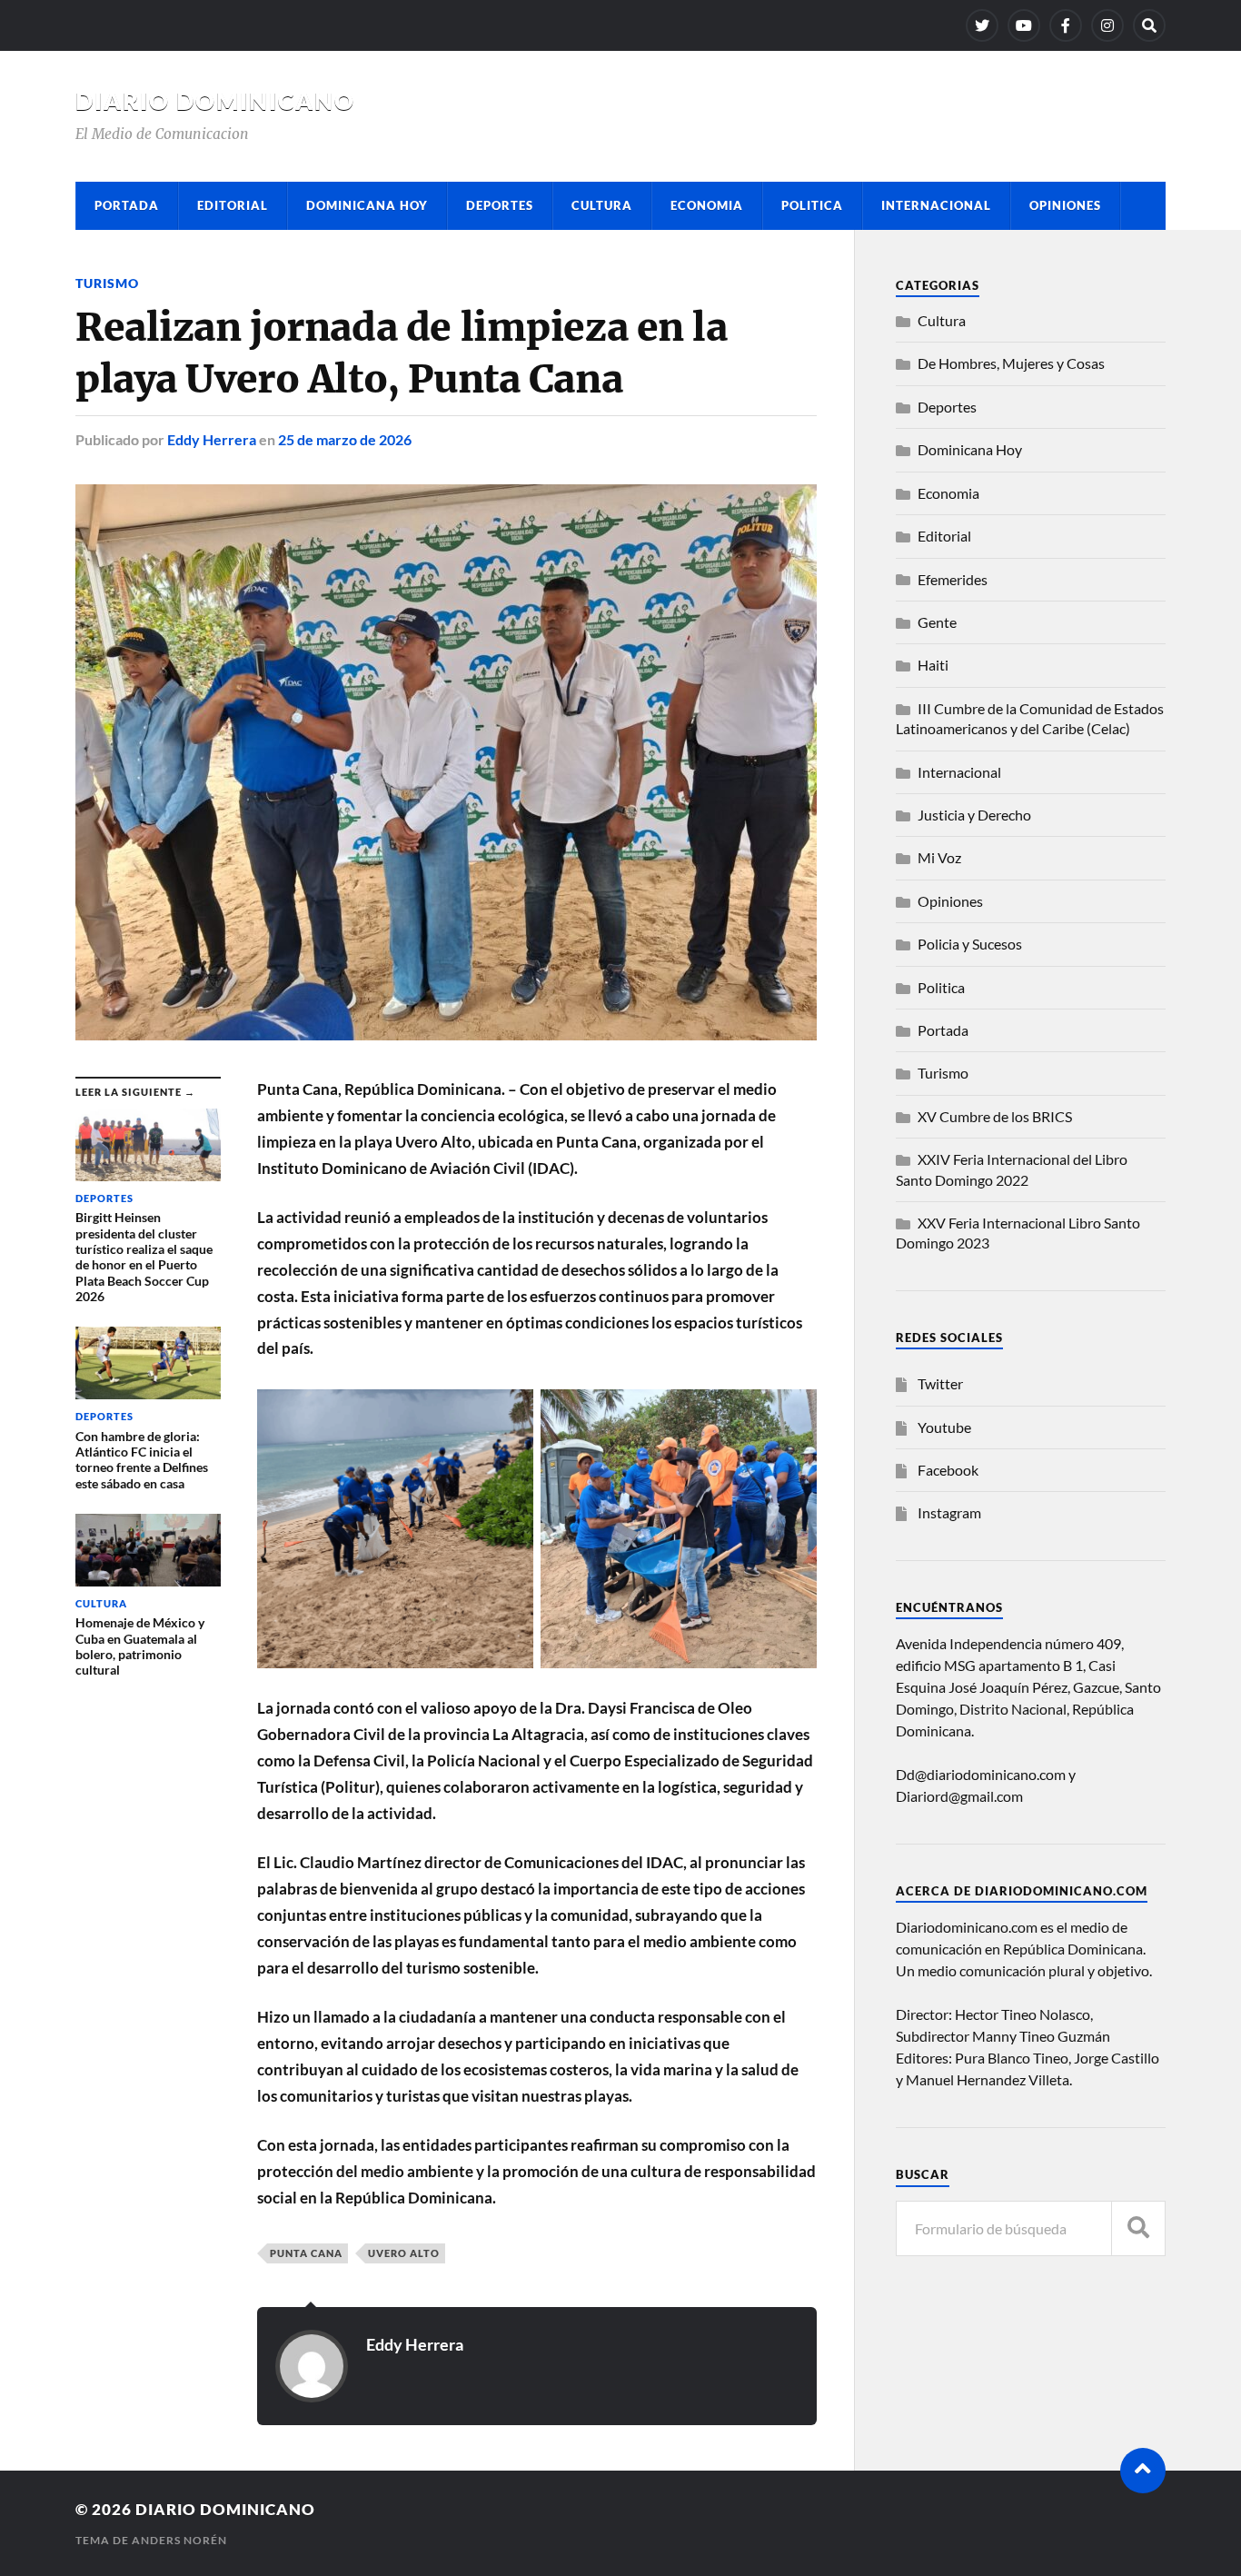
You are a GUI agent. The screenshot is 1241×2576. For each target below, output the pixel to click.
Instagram (949, 1512)
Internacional (936, 205)
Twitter (940, 1383)
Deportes (500, 205)
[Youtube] (1024, 25)
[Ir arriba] (1143, 2471)
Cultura (602, 205)
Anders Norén (179, 2540)
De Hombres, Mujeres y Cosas (1011, 363)
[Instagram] (1107, 25)
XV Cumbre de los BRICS (995, 1116)
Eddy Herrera (212, 439)
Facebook (948, 1470)
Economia (707, 205)
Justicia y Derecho (974, 815)
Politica (812, 205)
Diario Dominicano (215, 101)
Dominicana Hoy (367, 205)
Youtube (944, 1427)
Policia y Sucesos (970, 944)
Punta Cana (306, 2253)
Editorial (233, 205)
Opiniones (1065, 205)
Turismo (107, 283)
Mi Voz (939, 857)
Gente (937, 622)
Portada (127, 205)
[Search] (1149, 25)
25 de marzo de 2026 (345, 439)
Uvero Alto (404, 2253)
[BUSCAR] (1138, 2228)
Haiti (933, 665)
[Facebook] (1066, 25)
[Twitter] (982, 25)
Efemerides (953, 579)
